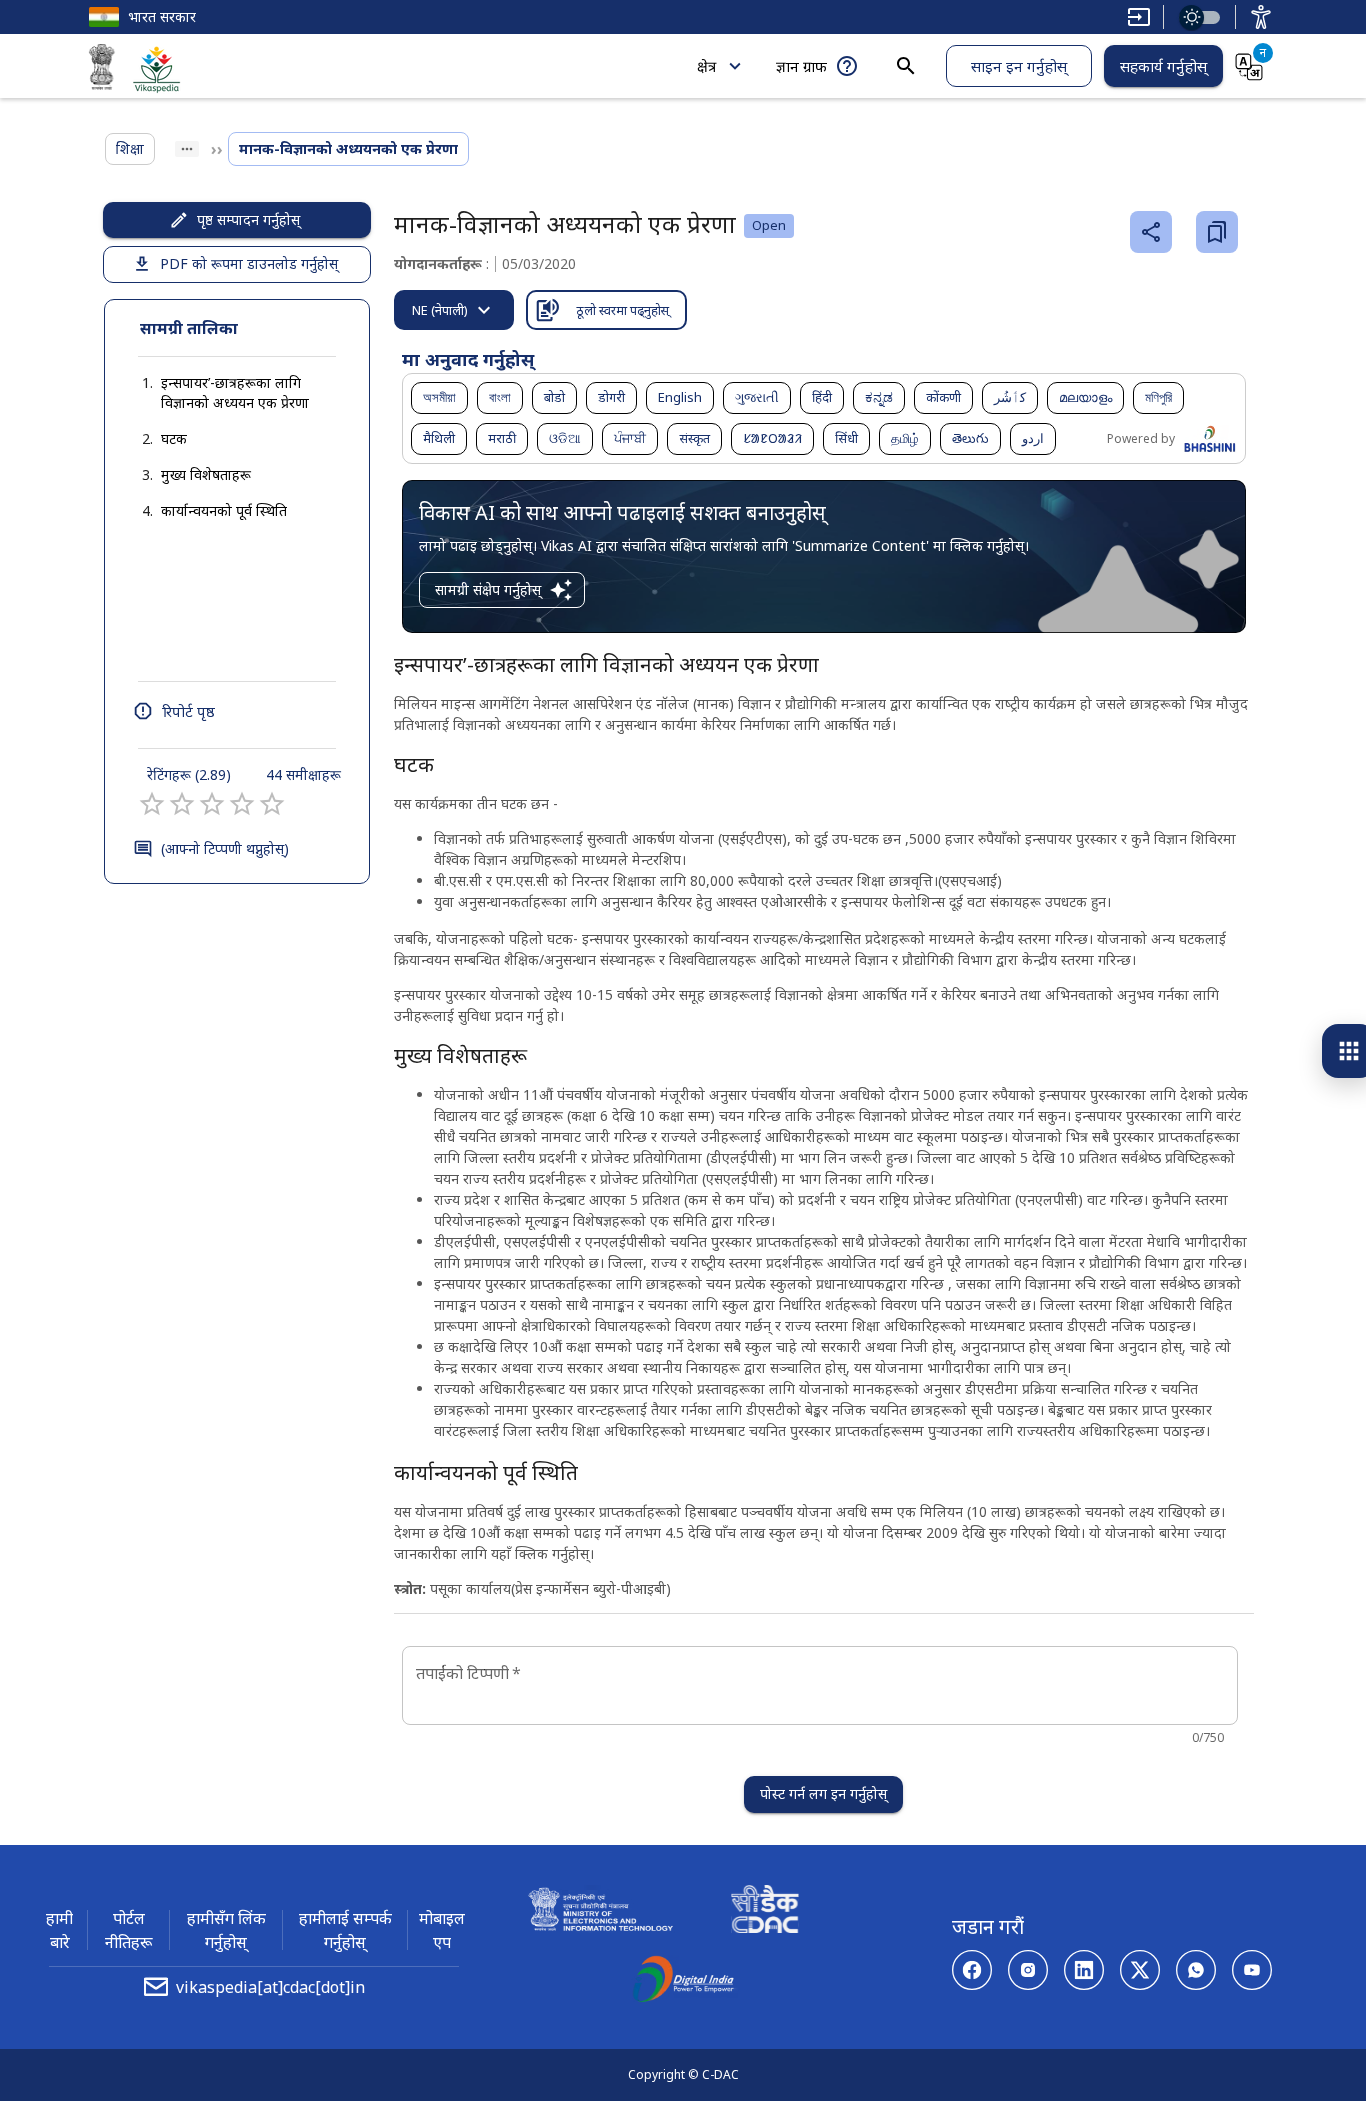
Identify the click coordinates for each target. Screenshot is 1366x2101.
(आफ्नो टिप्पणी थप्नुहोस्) (225, 848)
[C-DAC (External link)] (765, 1912)
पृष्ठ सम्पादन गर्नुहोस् (248, 219)
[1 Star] (152, 804)
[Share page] (1151, 232)
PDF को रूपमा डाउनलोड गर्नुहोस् (249, 263)
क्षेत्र (706, 66)
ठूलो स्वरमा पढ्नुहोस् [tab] (622, 310)
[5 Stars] (272, 804)
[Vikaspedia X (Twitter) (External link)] (1140, 1970)
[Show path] (187, 149)
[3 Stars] (212, 804)
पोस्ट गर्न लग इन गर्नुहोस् (823, 1793)
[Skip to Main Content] (1139, 17)
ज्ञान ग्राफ (801, 66)
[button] (237, 393)
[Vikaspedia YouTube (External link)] (1252, 1970)
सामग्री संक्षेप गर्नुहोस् (488, 589)
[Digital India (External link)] (683, 1982)
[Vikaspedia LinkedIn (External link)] (1084, 1970)
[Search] (906, 66)
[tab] (454, 310)
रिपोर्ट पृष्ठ (188, 711)
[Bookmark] (1217, 232)
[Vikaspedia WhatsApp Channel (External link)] (1196, 1970)
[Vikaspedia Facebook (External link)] (972, 1970)
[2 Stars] (182, 804)
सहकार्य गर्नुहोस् (1163, 66)
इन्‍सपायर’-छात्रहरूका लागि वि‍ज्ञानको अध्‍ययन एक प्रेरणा (235, 392)
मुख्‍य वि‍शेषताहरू (206, 474)
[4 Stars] (242, 804)
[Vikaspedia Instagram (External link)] (1028, 1970)
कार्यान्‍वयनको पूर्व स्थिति (224, 510)
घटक (174, 438)
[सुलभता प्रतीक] (1261, 17)
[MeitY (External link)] (102, 70)
